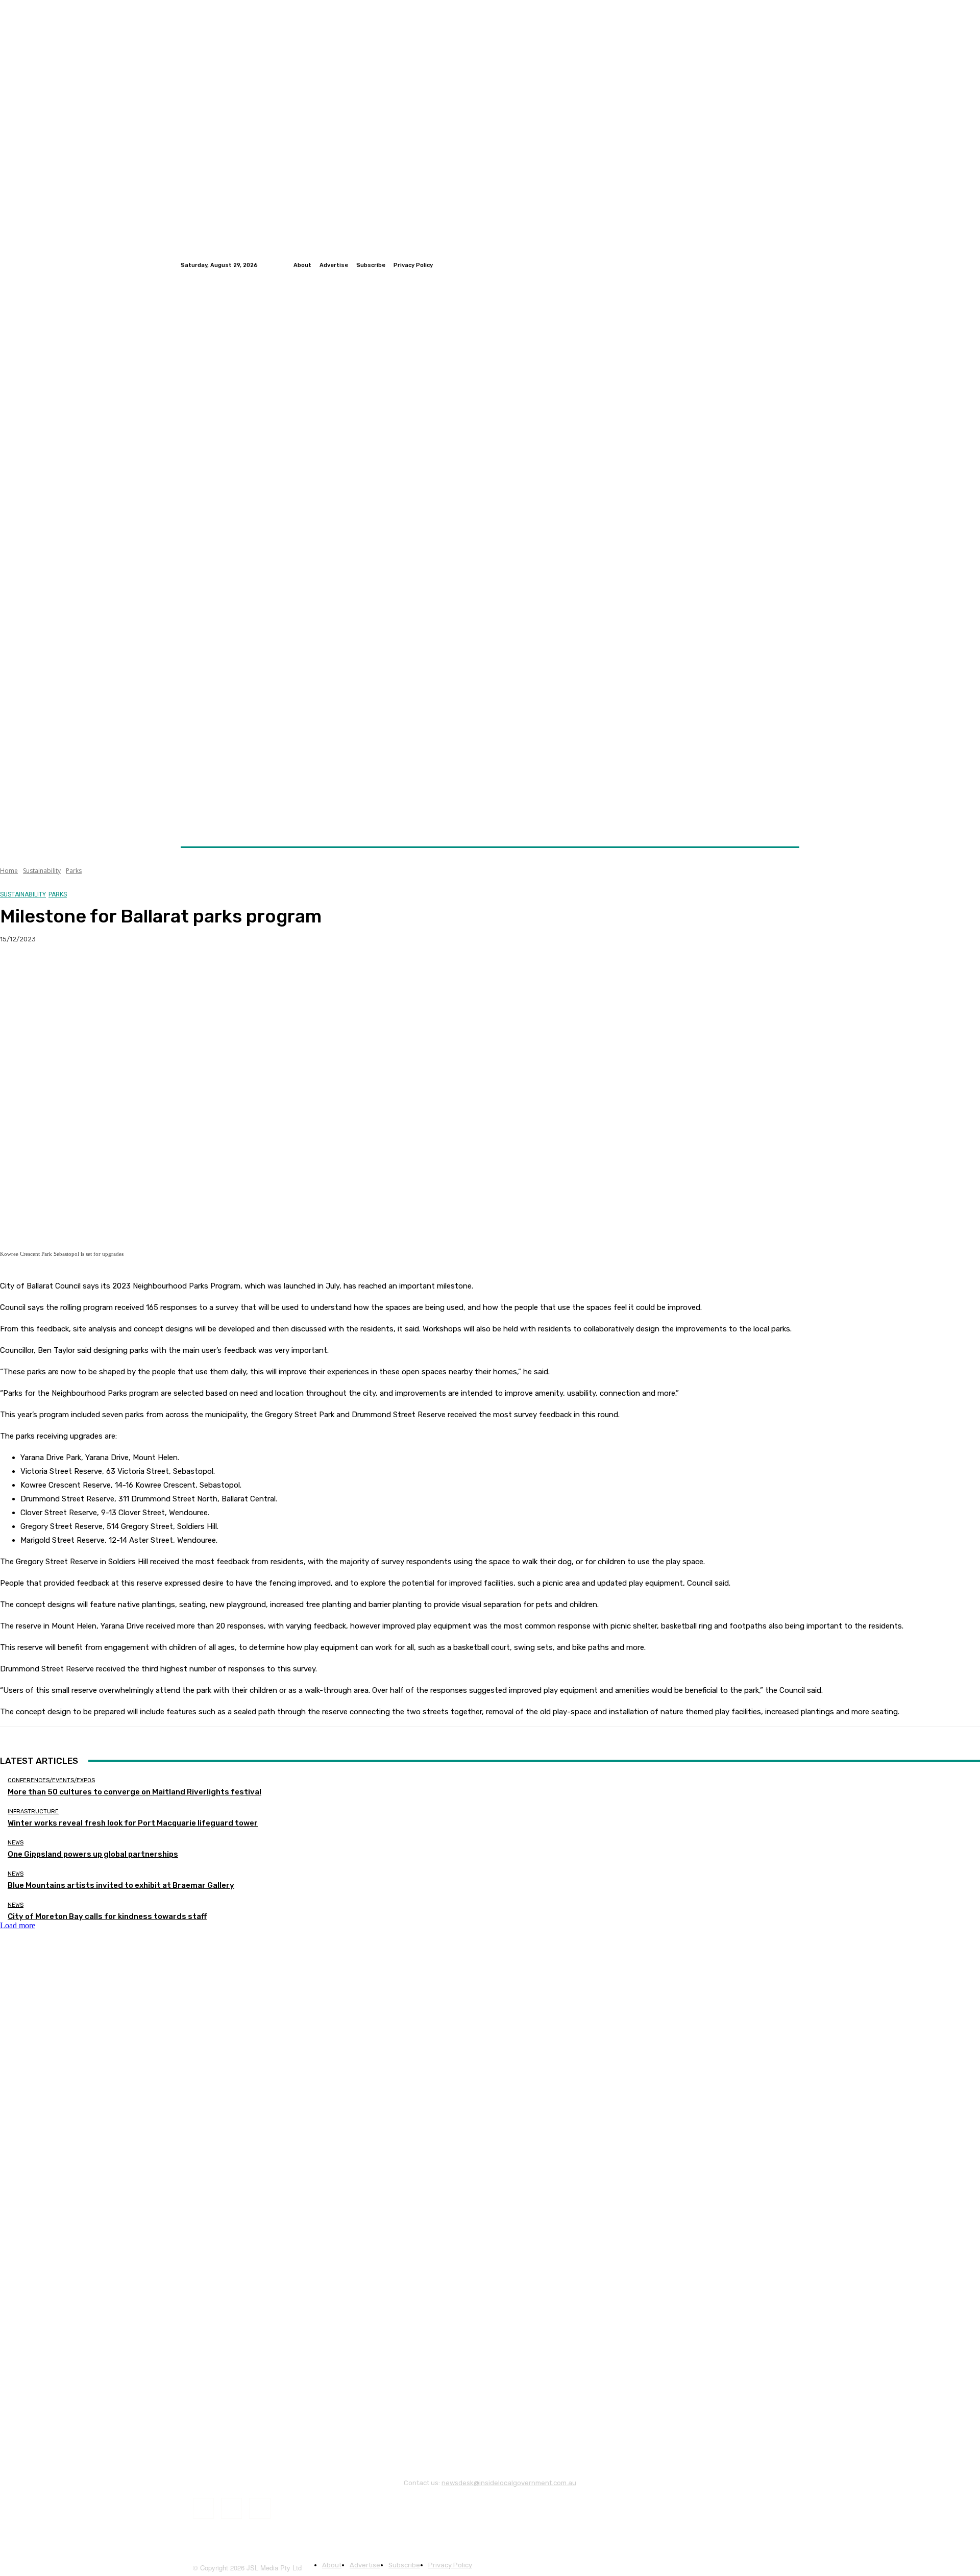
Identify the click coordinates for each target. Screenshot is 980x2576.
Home (9, 871)
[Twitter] (781, 265)
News (16, 1843)
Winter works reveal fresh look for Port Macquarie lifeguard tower (133, 1823)
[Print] (164, 972)
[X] (54, 972)
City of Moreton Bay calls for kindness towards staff (107, 1916)
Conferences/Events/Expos (51, 1780)
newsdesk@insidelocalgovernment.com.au (509, 2483)
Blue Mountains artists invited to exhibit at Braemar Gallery (121, 1885)
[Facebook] (769, 265)
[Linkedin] (793, 265)
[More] (201, 972)
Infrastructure (33, 1812)
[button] (787, 822)
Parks (74, 871)
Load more (18, 1925)
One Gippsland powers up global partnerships (93, 1854)
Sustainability (42, 871)
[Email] (127, 972)
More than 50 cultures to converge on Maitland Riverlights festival (134, 1792)
